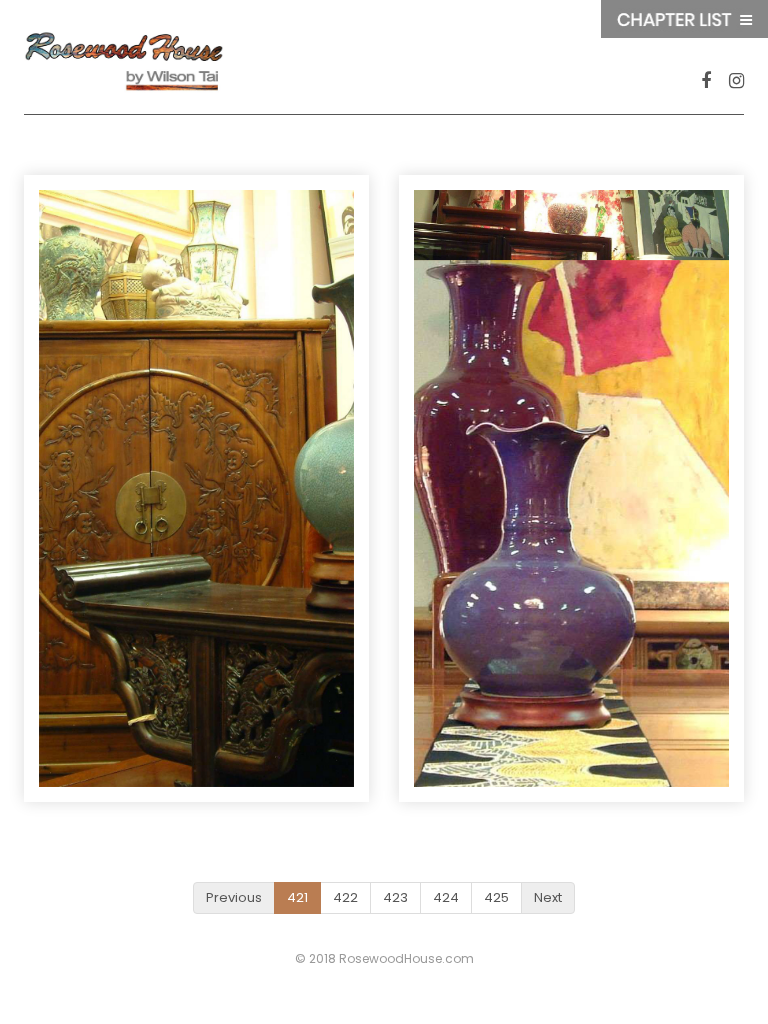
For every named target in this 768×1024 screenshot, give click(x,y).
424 (446, 897)
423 (395, 897)
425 (496, 897)
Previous (234, 897)
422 (345, 897)
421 (297, 897)
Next (548, 897)
